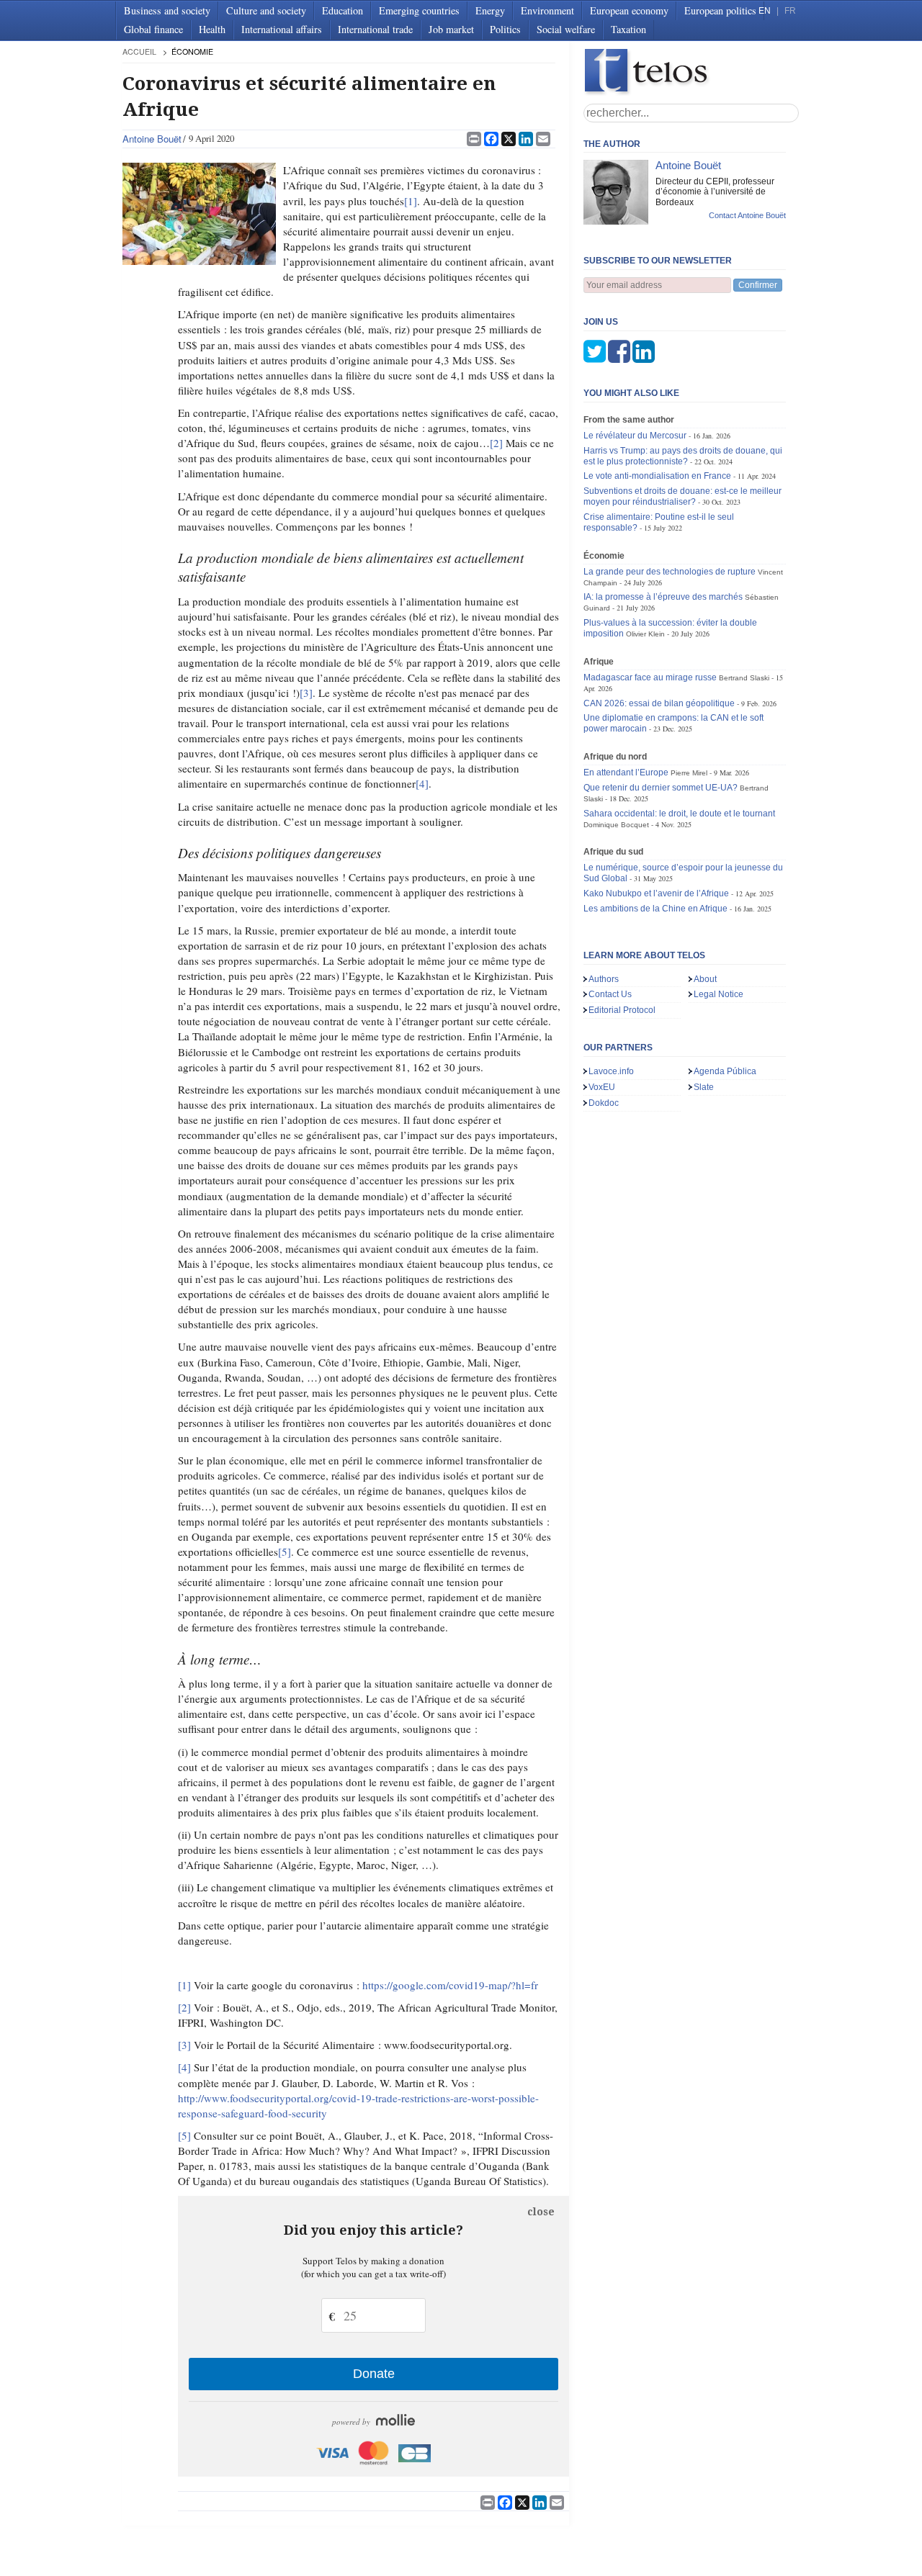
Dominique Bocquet (616, 825)
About (705, 979)
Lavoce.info (611, 1071)
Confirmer (758, 285)
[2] (496, 443)
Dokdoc (604, 1103)
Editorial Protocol (622, 1010)
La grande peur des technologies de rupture (670, 572)
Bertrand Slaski (744, 678)
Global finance (153, 29)
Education (343, 10)
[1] (411, 201)
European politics (720, 10)
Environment (547, 10)
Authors (604, 979)
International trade (375, 29)
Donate (374, 2374)
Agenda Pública (725, 1071)
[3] (306, 693)
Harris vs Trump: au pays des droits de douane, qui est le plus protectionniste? (683, 456)
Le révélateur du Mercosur (635, 436)
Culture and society (266, 10)
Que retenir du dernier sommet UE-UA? (661, 788)
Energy (490, 10)
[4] (422, 783)
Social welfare (566, 29)
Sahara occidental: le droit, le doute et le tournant (679, 814)
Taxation (628, 29)
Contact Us (610, 994)
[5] (285, 1552)
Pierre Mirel (689, 773)
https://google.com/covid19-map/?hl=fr (450, 1985)
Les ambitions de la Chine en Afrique (655, 909)
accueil (139, 51)
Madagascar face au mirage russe (650, 677)
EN (765, 11)
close (541, 2212)
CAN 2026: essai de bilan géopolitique (659, 703)
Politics (505, 29)
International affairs (282, 29)
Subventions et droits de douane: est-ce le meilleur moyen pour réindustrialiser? (682, 496)
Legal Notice (719, 994)
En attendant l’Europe (626, 773)
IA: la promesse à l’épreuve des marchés (663, 597)
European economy (629, 10)
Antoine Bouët (152, 139)
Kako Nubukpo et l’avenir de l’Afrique (656, 893)
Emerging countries (419, 10)
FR (790, 11)
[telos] (691, 72)
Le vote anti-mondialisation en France (657, 476)
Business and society (167, 10)
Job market (451, 29)
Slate (704, 1087)
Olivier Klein (645, 634)
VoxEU (602, 1087)
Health (212, 29)
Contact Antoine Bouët (747, 215)
